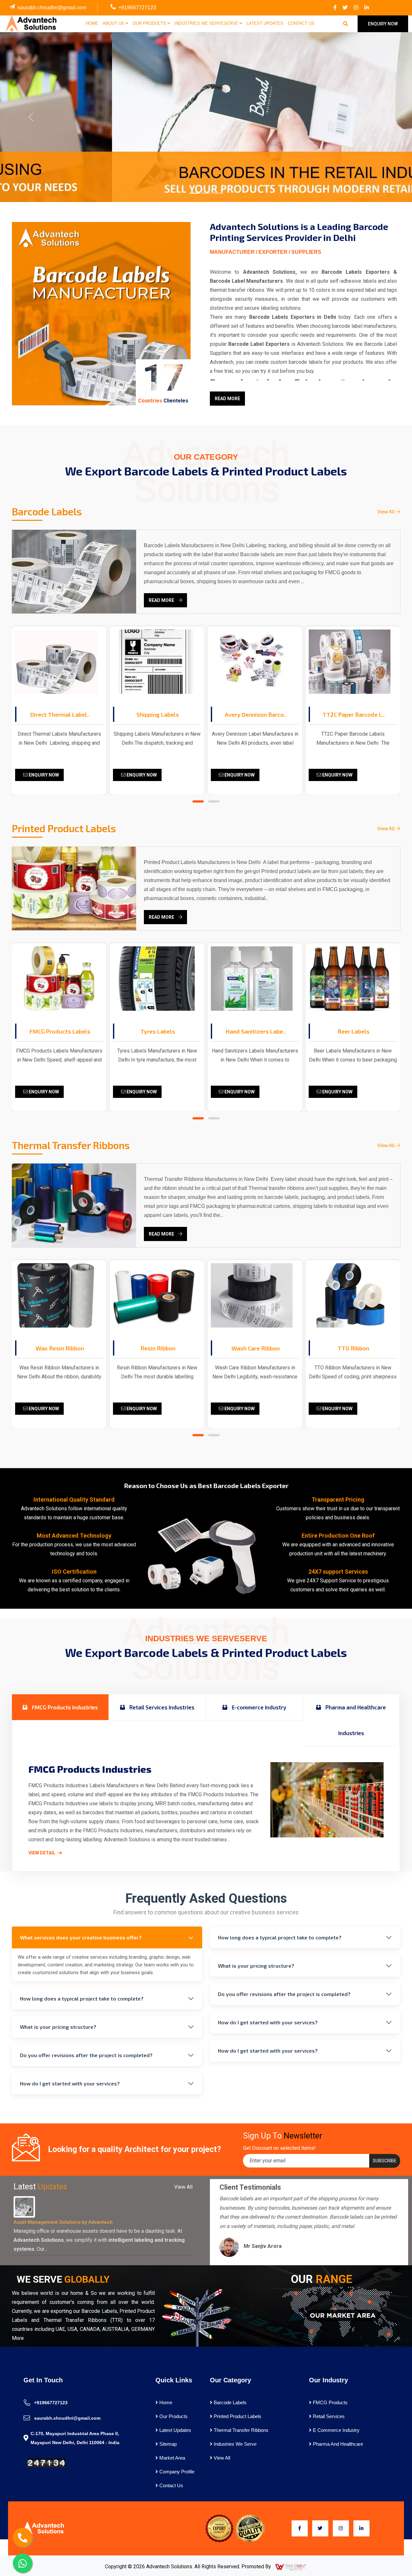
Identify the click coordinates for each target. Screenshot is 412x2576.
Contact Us (301, 23)
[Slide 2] (206, 193)
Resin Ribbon (158, 1348)
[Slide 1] (194, 193)
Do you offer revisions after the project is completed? (86, 2055)
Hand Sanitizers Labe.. (256, 1031)
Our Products (150, 23)
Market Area (172, 2458)
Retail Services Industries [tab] (161, 1707)
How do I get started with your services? (70, 2083)
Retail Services (328, 2416)
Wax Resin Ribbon (60, 1348)
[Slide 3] (218, 193)
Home (92, 23)
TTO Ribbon (353, 1348)
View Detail (42, 1853)
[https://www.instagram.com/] (356, 8)
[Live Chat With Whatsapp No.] (23, 2563)
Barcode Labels (229, 2402)
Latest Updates (265, 23)
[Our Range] (341, 2315)
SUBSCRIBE (385, 2161)
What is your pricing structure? (58, 2027)
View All (387, 511)
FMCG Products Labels (60, 1031)
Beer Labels (354, 1031)
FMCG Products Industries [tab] (64, 1707)
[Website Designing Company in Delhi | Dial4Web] (291, 2567)
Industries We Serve (234, 2444)
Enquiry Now (43, 775)
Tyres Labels (158, 1031)
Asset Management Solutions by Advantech (63, 2222)
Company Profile (176, 2472)
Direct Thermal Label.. (60, 714)
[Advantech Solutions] (30, 23)
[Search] (346, 24)
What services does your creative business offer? (81, 1937)
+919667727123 (137, 8)
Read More (227, 399)
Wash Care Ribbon (256, 1348)
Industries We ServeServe (207, 23)
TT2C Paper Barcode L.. (354, 714)
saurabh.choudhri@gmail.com (52, 8)
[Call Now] (23, 2537)
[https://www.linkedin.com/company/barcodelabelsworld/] (367, 8)
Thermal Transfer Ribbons (240, 2430)
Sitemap (167, 2444)
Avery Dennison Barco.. (256, 714)
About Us (114, 23)
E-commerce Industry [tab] (258, 1707)
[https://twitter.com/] (345, 8)
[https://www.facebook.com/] (335, 8)
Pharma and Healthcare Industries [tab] (355, 1720)
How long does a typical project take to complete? (82, 1998)
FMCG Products (330, 2402)
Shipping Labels (158, 714)
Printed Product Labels (237, 2416)
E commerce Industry (336, 2430)
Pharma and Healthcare (337, 2444)
